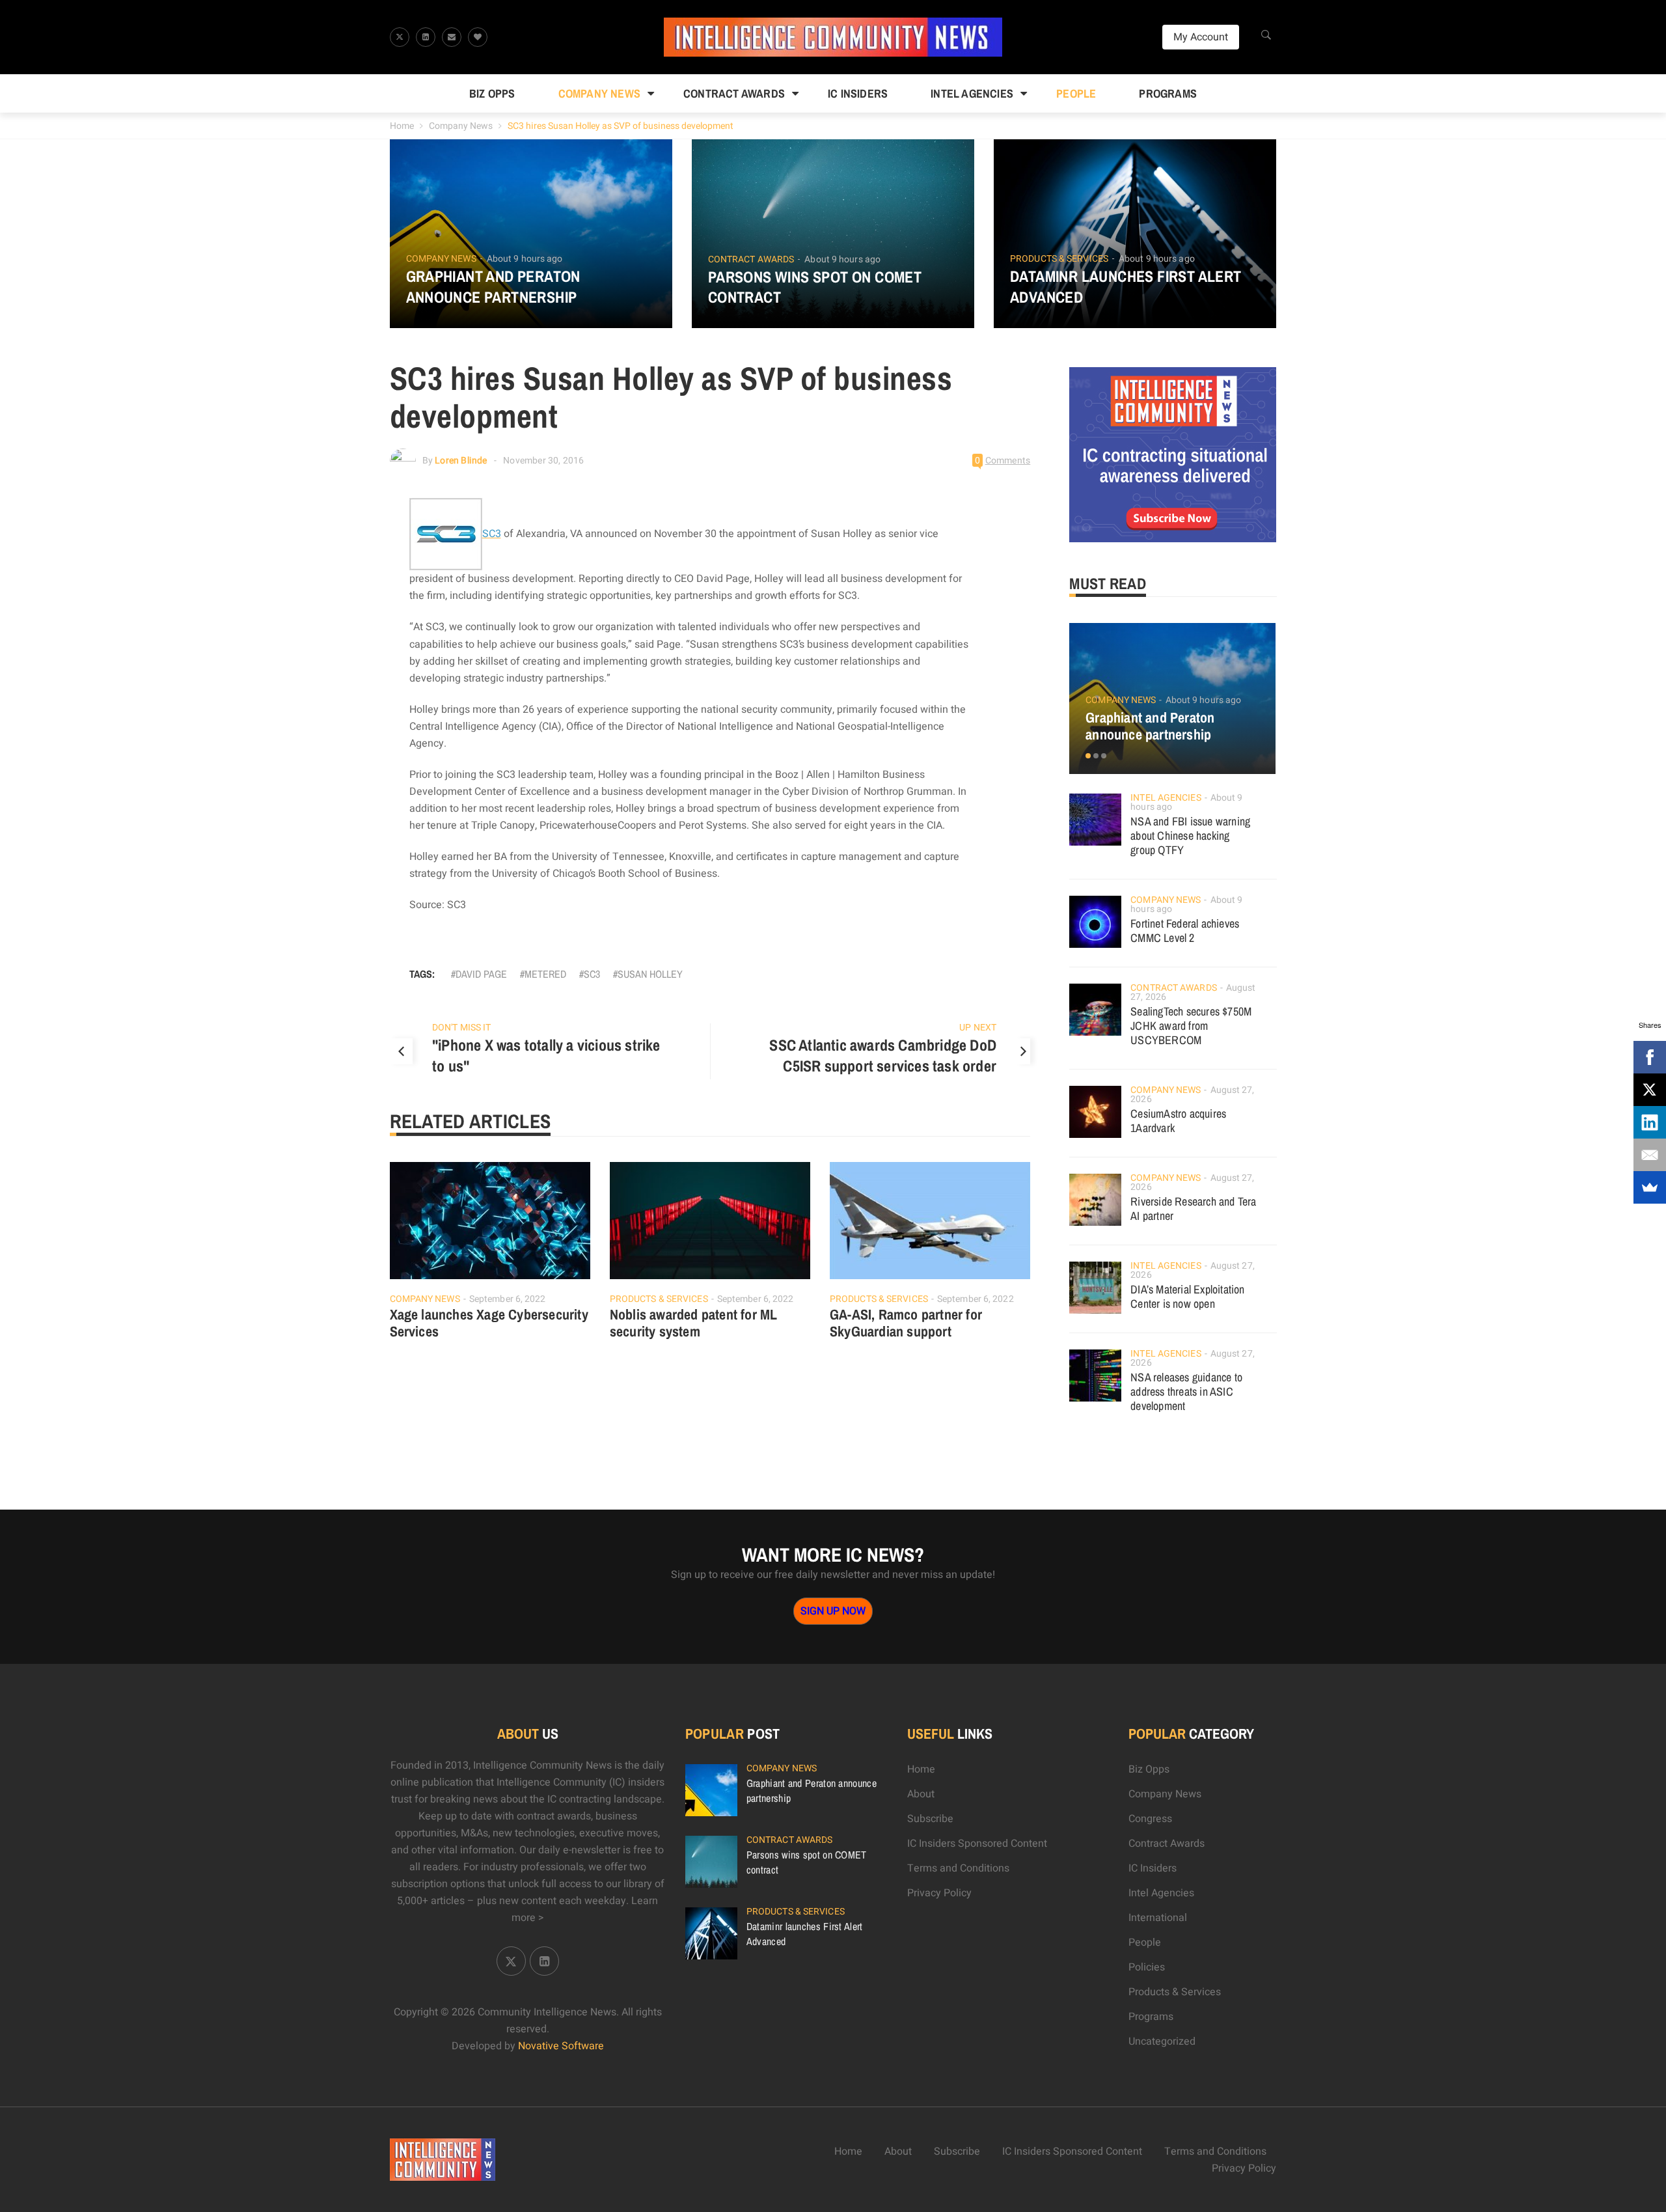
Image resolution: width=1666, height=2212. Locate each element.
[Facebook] (1650, 1057)
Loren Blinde (461, 461)
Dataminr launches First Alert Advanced (1126, 286)
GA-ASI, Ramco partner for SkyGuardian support (906, 1323)
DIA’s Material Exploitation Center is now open (1187, 1296)
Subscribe (930, 1819)
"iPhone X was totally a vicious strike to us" (546, 1055)
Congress (1150, 1819)
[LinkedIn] (1650, 1122)
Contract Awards (734, 93)
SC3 (592, 974)
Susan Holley (650, 974)
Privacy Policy (939, 1893)
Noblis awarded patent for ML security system (694, 1323)
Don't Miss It (461, 1028)
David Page (481, 974)
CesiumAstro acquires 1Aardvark (1178, 1121)
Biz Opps (492, 93)
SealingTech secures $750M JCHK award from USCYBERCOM (1191, 1026)
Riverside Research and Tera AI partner (1193, 1209)
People (1076, 93)
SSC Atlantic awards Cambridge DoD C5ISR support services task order (883, 1055)
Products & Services (1059, 259)
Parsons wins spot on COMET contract (815, 287)
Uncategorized (1162, 2041)
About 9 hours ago (525, 259)
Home (402, 126)
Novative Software (561, 2046)
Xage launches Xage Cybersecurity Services (489, 1323)
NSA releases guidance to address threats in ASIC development (1186, 1391)
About (921, 1794)
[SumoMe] (1650, 1187)
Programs (1168, 93)
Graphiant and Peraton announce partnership (493, 286)
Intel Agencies (972, 93)
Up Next (978, 1028)
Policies (1147, 1967)
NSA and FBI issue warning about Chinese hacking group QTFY (1190, 836)
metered (545, 974)
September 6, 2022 (508, 1299)
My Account (1201, 37)
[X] (1650, 1090)
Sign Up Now (833, 1611)
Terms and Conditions (958, 1868)
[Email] (1650, 1155)
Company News (599, 93)
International (1158, 1918)
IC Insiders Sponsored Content (977, 1844)
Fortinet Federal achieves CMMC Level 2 (1185, 931)
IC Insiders (858, 93)
